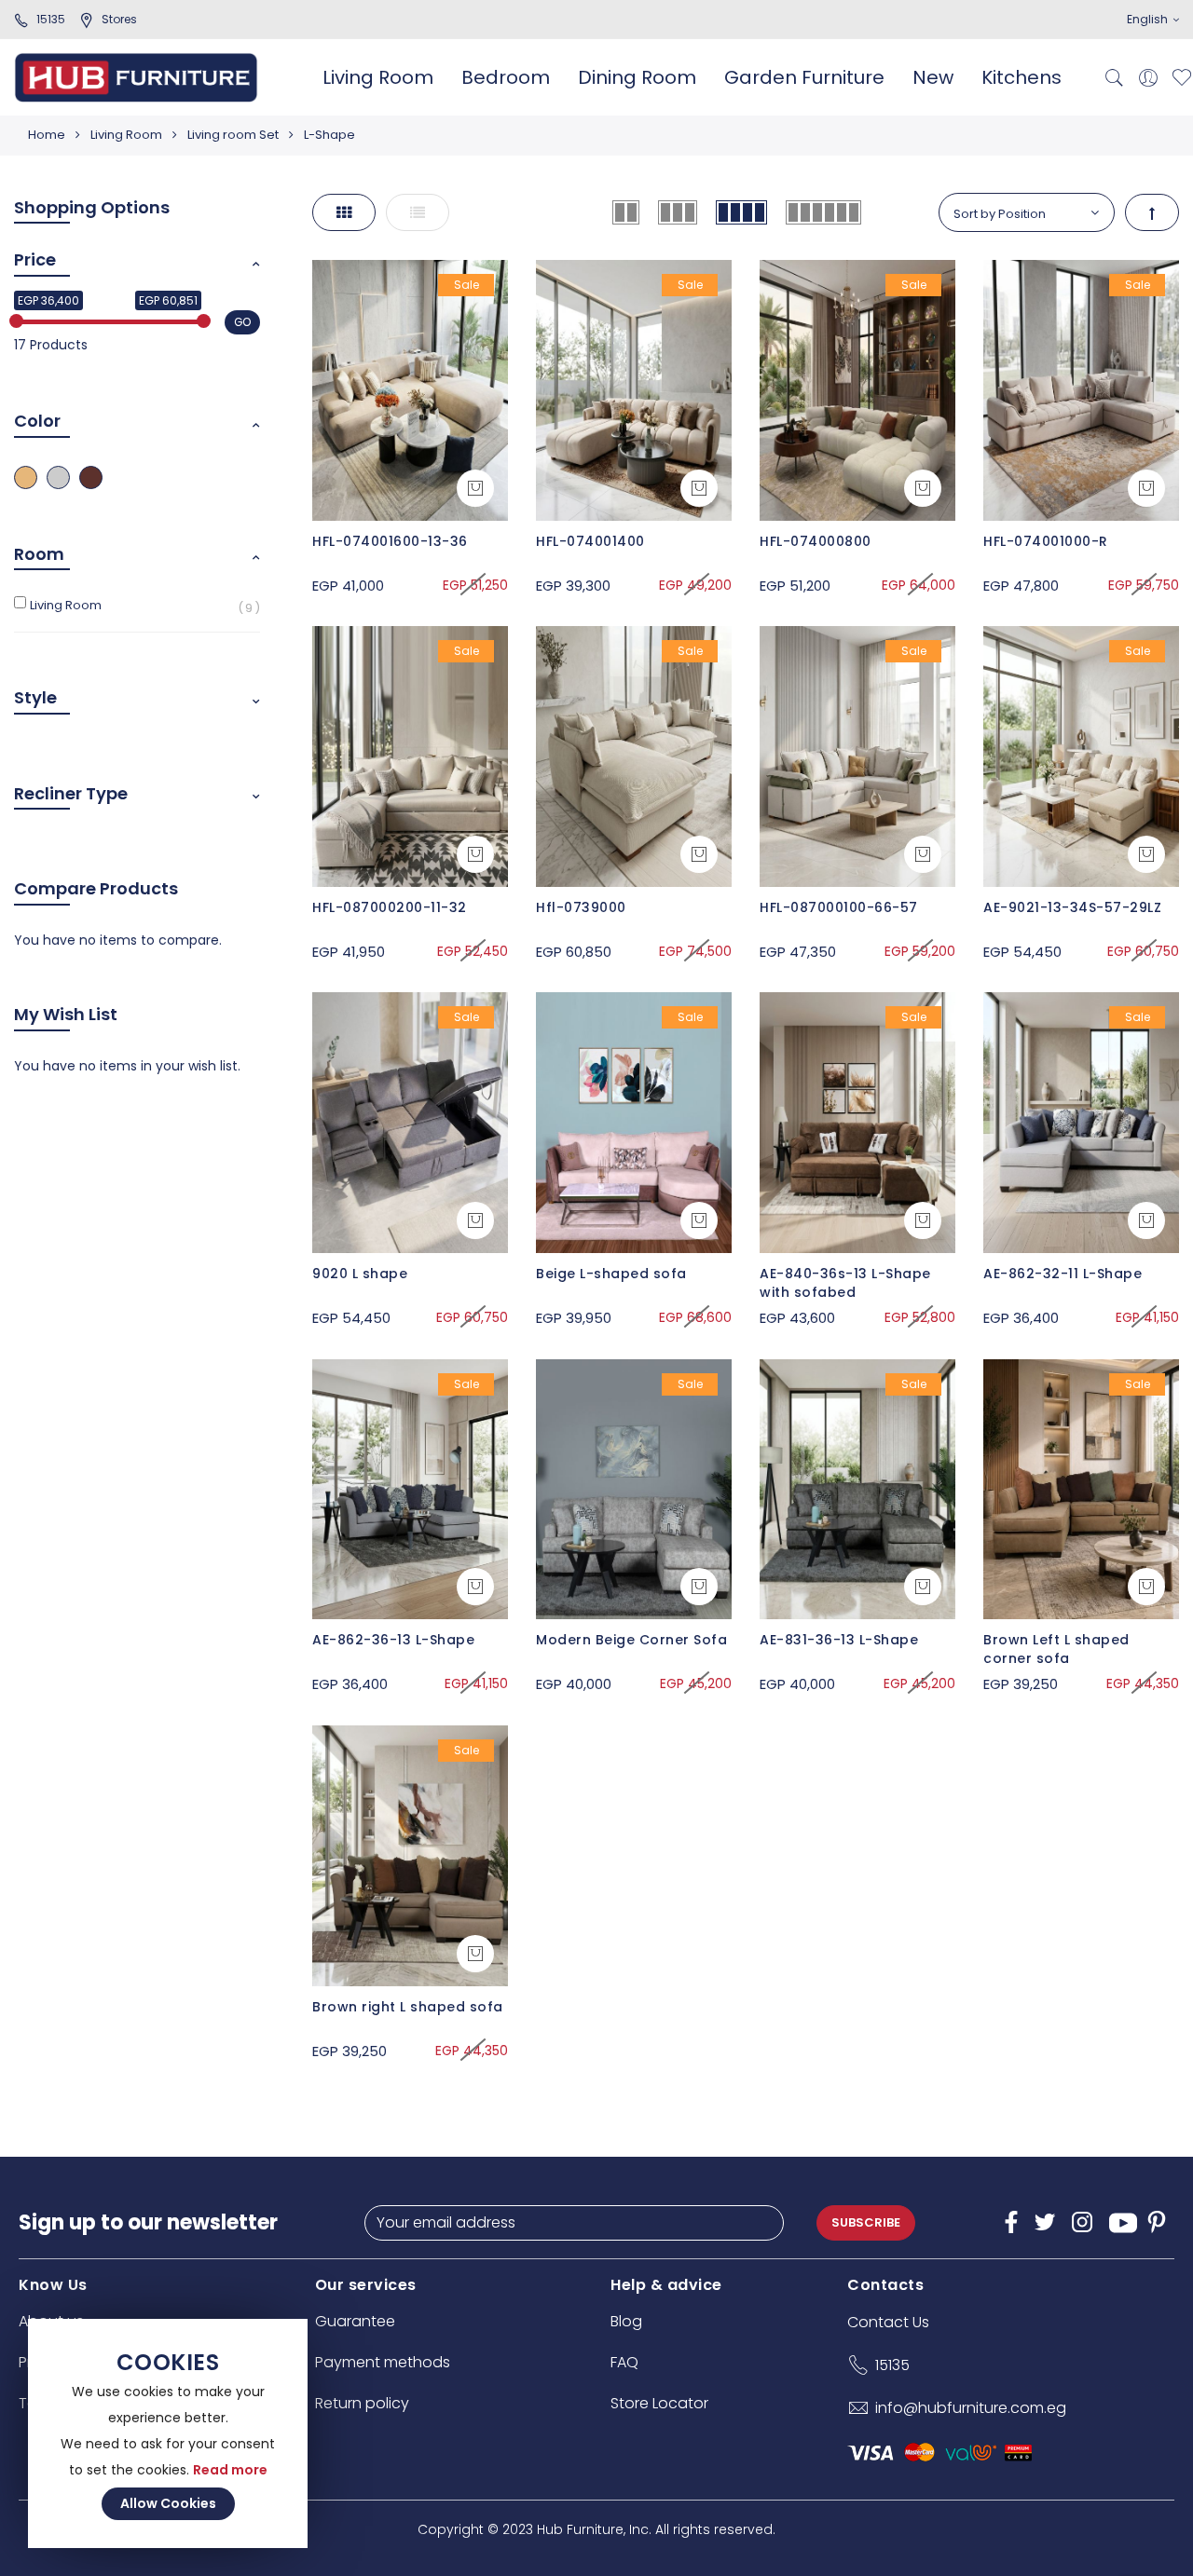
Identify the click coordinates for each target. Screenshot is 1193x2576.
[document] (168, 2433)
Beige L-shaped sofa (611, 1274)
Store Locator (659, 2403)
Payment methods (383, 2362)
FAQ (624, 2362)
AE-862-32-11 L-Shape (1063, 1274)
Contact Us (888, 2322)
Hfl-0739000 (581, 907)
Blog (626, 2321)
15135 (51, 19)
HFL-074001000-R (1046, 541)
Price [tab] (35, 259)
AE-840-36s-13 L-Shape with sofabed (845, 1283)
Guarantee (355, 2321)
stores (119, 19)
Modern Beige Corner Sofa (631, 1640)
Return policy (362, 2403)
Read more (230, 2470)
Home (47, 135)
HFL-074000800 (816, 541)
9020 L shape (360, 1274)
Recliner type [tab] (71, 793)
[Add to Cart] (475, 488)
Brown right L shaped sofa (408, 2007)
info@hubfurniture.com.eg (971, 2408)
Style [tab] (35, 697)
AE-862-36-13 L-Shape (393, 1640)
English (1149, 19)
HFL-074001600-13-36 (390, 541)
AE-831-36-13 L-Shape (839, 1640)
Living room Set (233, 135)
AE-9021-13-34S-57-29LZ (1072, 907)
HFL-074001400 (590, 541)
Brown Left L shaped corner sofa (1056, 1649)
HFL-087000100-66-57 (839, 907)
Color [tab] (37, 421)
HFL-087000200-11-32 (390, 907)
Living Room (126, 135)
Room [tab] (39, 554)
